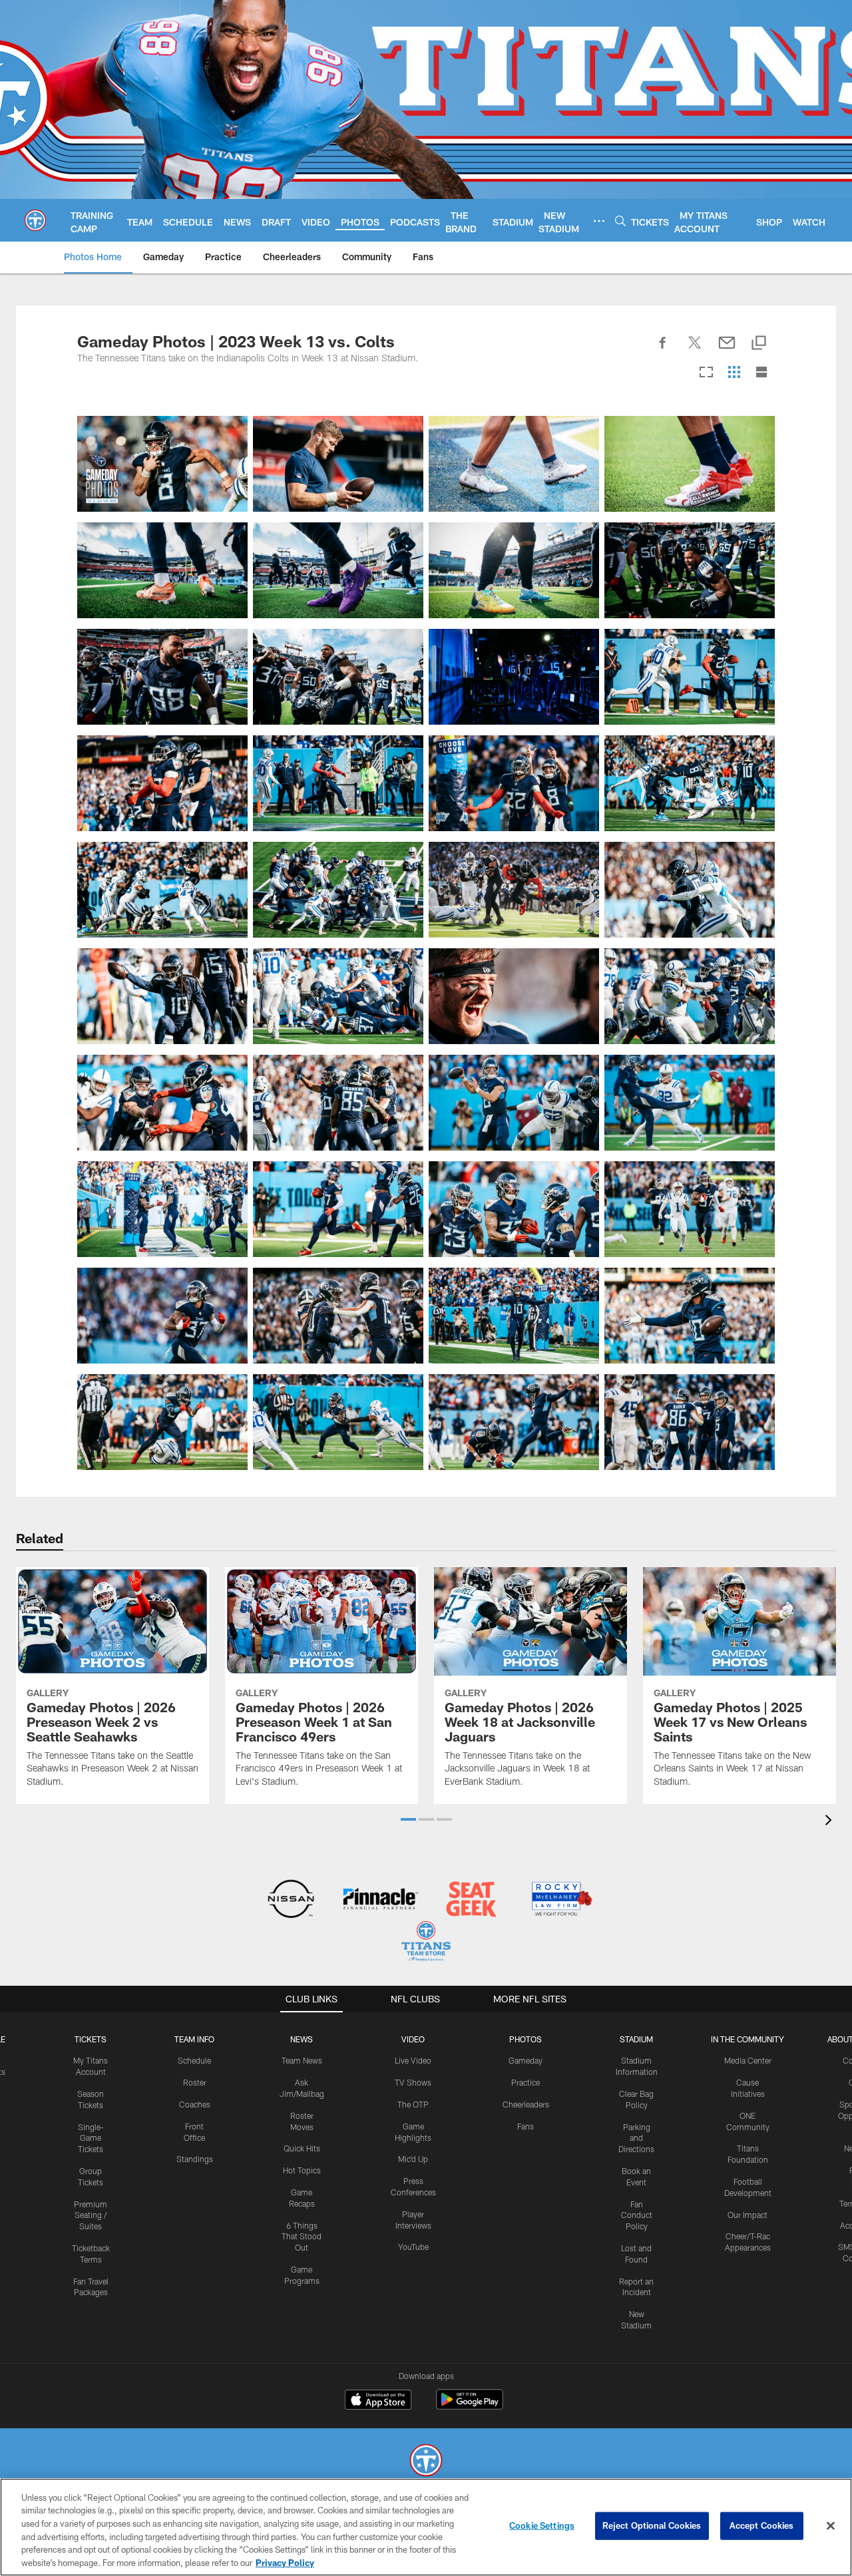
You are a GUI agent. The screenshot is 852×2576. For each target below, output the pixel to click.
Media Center (748, 2060)
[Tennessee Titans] (426, 2462)
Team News (302, 2060)
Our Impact (747, 2215)
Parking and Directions (636, 2138)
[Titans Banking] (381, 1900)
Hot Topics (302, 2170)
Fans (526, 2126)
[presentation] (831, 1822)
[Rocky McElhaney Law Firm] (561, 1900)
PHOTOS (526, 2039)
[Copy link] (759, 344)
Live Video (413, 2060)
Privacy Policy (285, 2562)
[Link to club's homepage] (35, 220)
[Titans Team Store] (426, 1943)
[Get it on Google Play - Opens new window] (470, 2406)
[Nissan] (291, 1900)
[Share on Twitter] (695, 350)
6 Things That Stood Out (302, 2237)
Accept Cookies (762, 2525)
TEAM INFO (194, 2039)
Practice (526, 2082)
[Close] (831, 2526)
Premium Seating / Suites (91, 2215)
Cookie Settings (542, 2525)
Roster (195, 2082)
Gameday (526, 2060)
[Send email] (727, 350)
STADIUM (636, 2039)
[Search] (620, 221)
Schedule (194, 2060)
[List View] (761, 373)
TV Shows (413, 2082)
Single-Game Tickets (91, 2138)
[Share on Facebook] (663, 350)
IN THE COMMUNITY (747, 2039)
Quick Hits (302, 2148)
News (302, 2039)
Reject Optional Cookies (652, 2525)
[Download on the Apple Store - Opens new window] (378, 2401)
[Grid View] (734, 373)
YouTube (413, 2247)
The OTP (413, 2104)
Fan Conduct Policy (637, 2215)
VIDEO (413, 2039)
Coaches (195, 2104)
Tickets (91, 2039)
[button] (408, 1819)
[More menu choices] (599, 221)
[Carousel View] (706, 373)
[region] (426, 2527)
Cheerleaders (526, 2104)
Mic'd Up (413, 2159)
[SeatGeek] (471, 1900)
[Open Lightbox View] (162, 464)
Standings (195, 2159)
